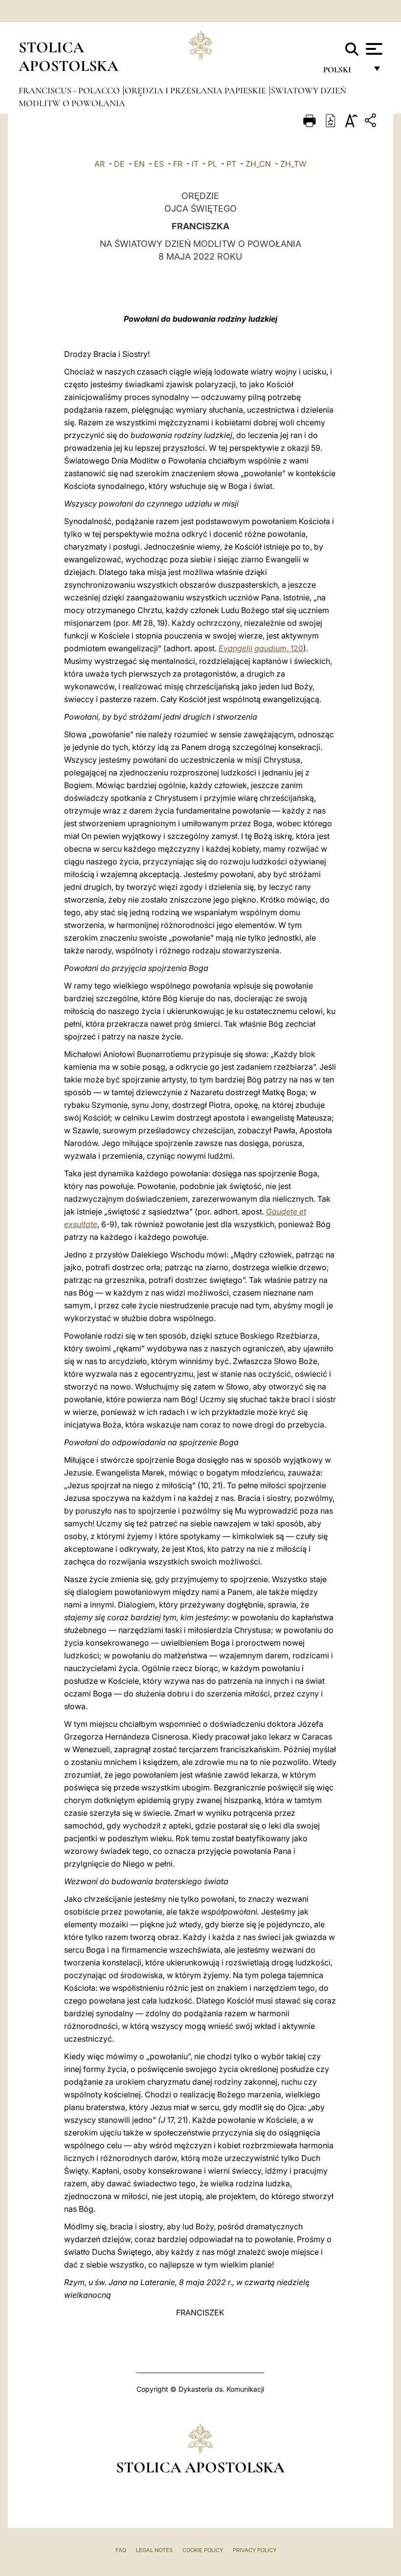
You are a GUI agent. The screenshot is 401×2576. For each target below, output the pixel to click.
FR (178, 164)
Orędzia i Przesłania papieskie (196, 90)
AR (100, 164)
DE (119, 164)
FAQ (121, 2550)
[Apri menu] (373, 49)
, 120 (261, 648)
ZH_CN (258, 164)
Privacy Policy (255, 2550)
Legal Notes (154, 2550)
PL (212, 164)
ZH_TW (293, 164)
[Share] (372, 122)
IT (195, 164)
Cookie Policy (203, 2550)
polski (345, 72)
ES (159, 164)
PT (231, 164)
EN (139, 164)
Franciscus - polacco (70, 90)
